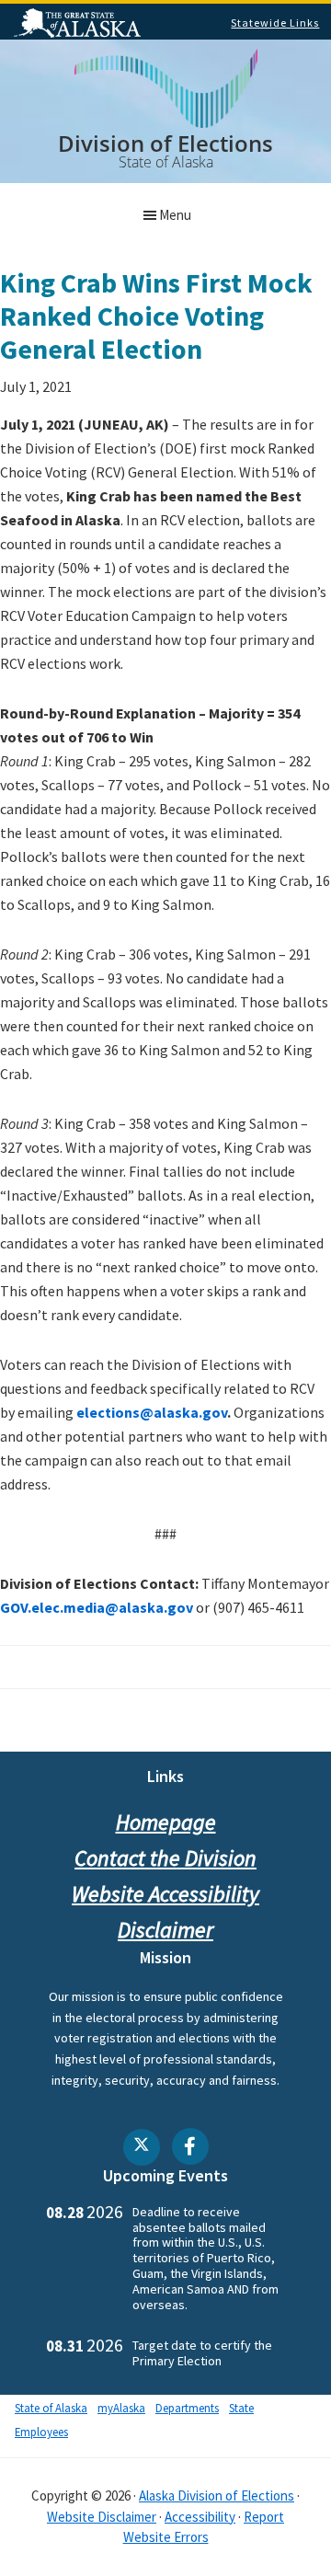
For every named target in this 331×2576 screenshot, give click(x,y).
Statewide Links (275, 23)
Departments (187, 2408)
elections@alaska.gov (152, 1412)
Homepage (166, 1822)
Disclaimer (165, 1930)
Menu (175, 215)
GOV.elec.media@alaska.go (93, 1607)
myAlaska (121, 2408)
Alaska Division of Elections (217, 2495)
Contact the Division (165, 1858)
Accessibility (200, 2517)
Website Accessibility (165, 1894)
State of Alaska (80, 25)
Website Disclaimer (102, 2517)
